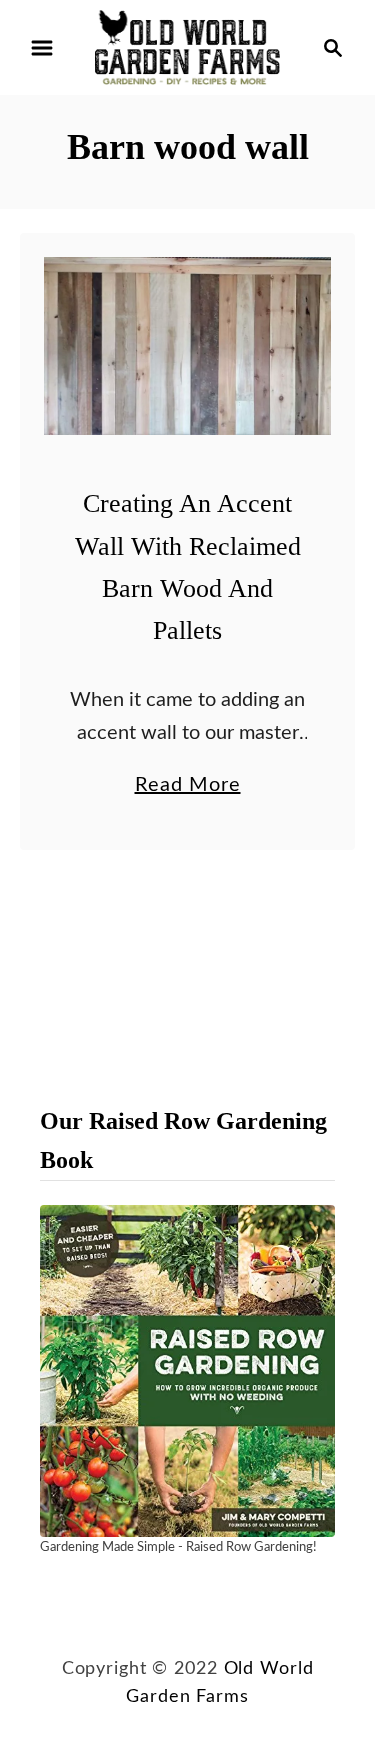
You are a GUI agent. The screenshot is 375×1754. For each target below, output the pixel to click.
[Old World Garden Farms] (187, 47)
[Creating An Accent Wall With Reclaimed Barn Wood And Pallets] (187, 346)
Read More (188, 788)
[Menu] (42, 48)
